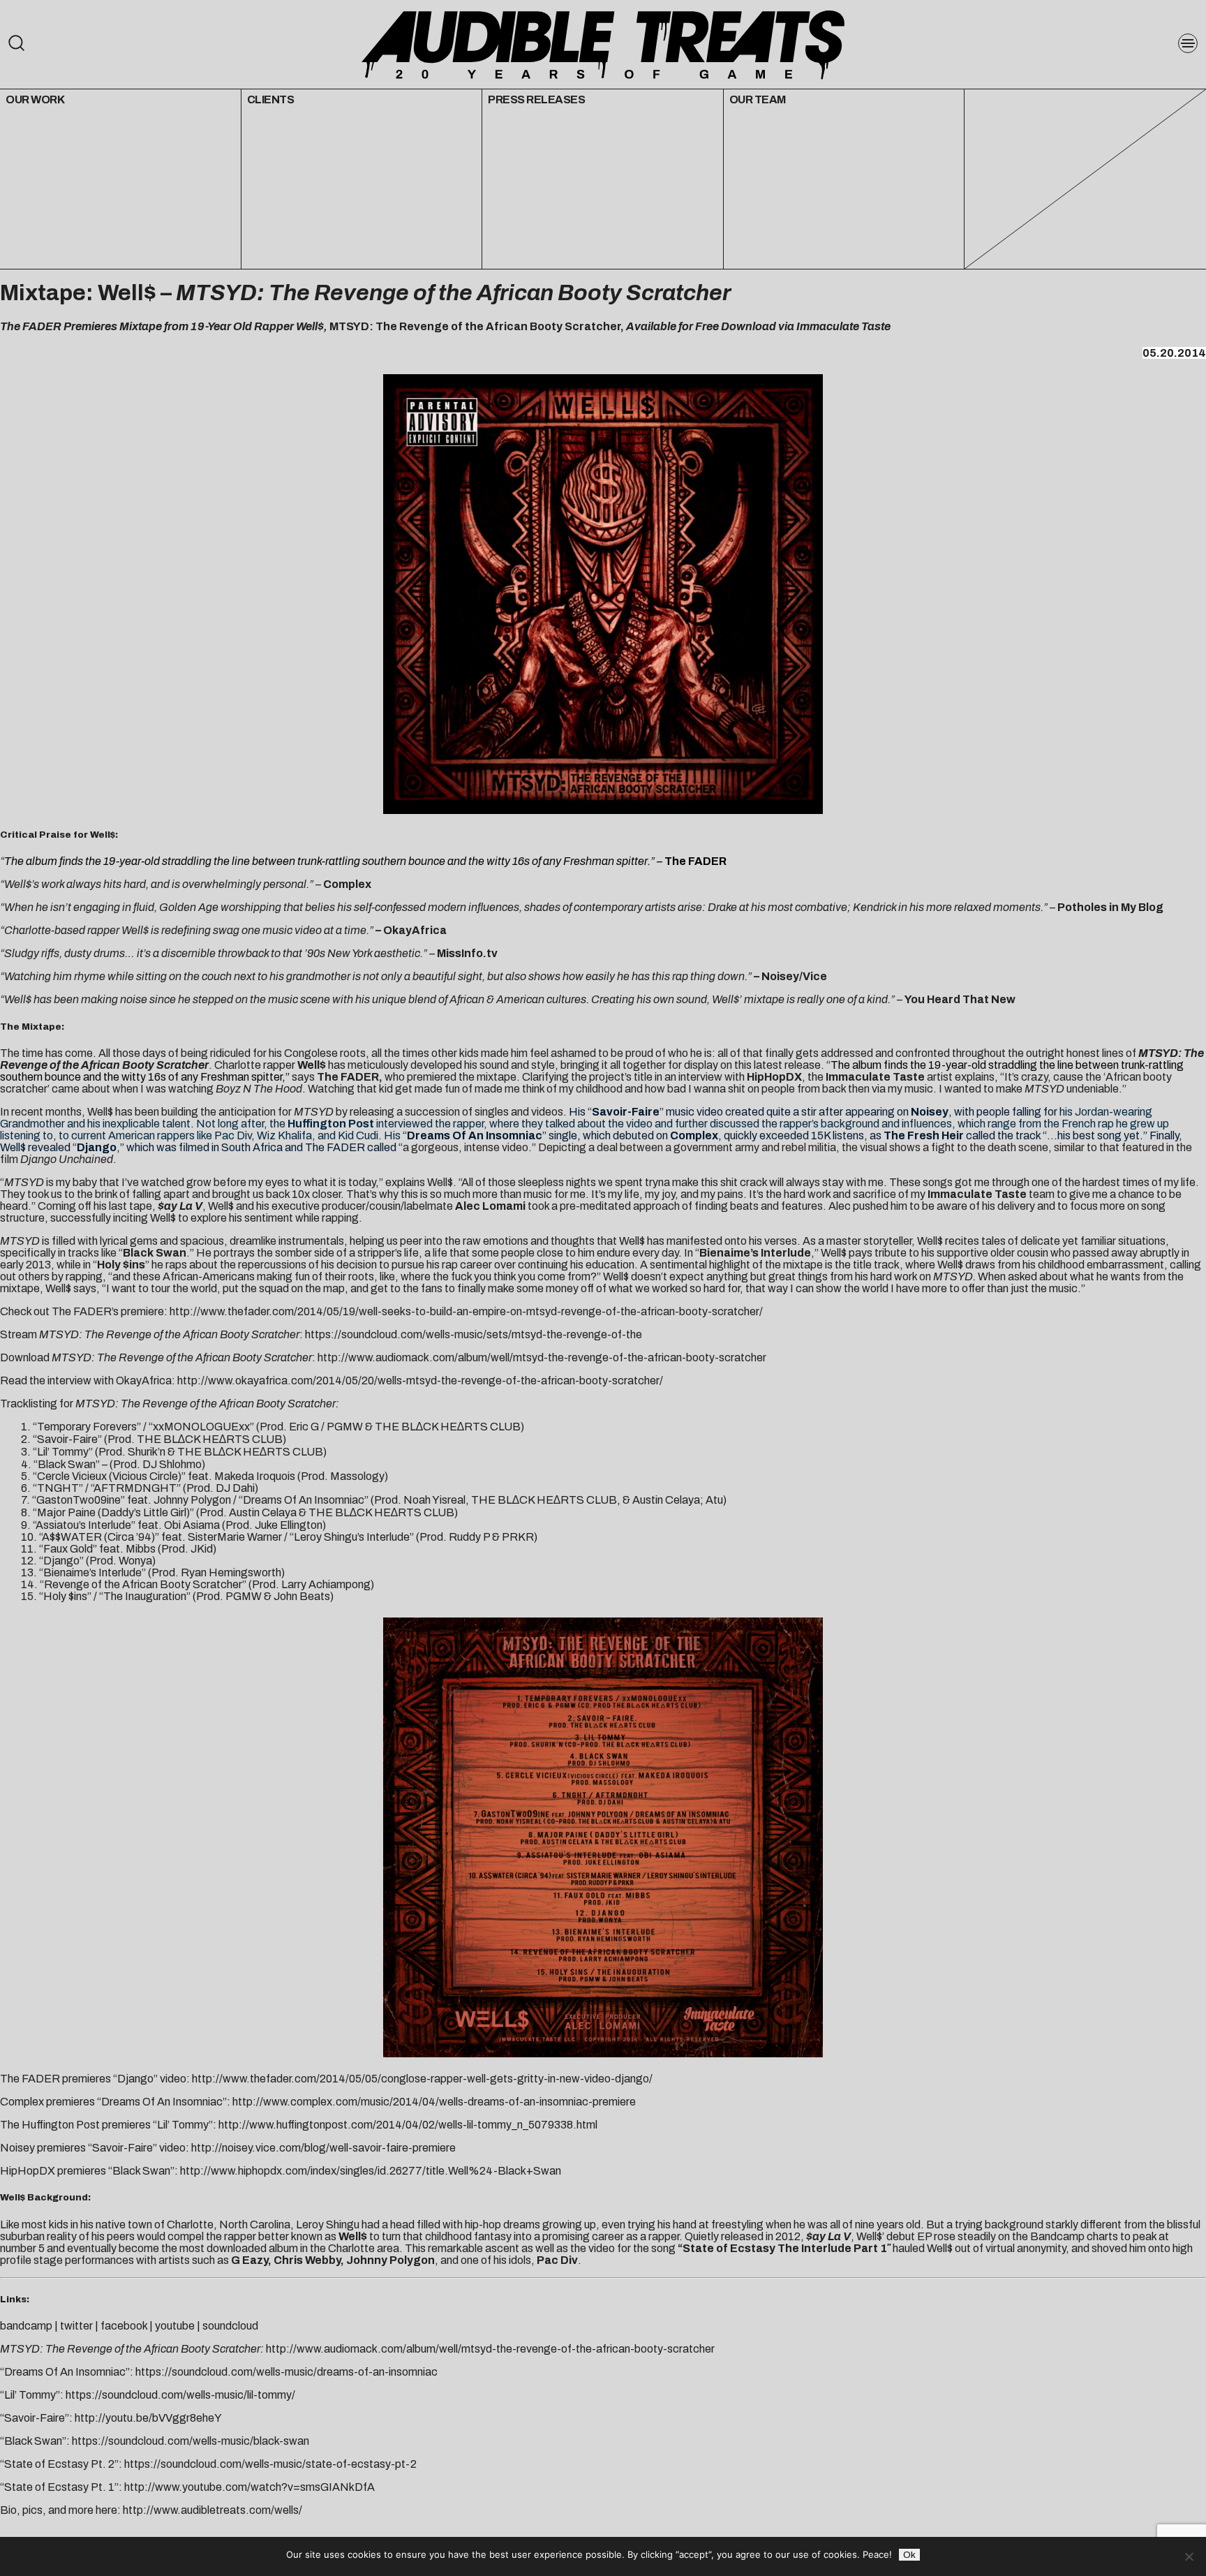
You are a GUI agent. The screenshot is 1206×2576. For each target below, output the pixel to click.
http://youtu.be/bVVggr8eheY (148, 2418)
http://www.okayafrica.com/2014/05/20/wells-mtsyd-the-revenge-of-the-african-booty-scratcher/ (420, 1380)
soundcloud (230, 2326)
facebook (124, 2326)
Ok (909, 2555)
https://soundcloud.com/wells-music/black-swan (191, 2441)
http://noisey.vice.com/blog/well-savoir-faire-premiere (323, 2148)
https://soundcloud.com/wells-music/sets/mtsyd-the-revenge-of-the (474, 1334)
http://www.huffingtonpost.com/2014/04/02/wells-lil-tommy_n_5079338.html (408, 2125)
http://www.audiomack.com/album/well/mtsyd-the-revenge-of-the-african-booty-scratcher (542, 1357)
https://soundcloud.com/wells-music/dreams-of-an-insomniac (286, 2372)
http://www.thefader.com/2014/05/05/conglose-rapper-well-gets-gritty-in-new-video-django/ (422, 2079)
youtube (175, 2326)
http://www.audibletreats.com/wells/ (213, 2510)
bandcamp (26, 2326)
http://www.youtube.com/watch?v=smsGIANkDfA (250, 2487)
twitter (76, 2326)
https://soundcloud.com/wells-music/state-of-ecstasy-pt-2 (270, 2464)
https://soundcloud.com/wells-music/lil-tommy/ (180, 2395)
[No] (1189, 2556)
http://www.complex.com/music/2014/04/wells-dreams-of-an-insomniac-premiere (434, 2102)
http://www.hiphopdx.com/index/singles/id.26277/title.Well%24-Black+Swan (371, 2171)
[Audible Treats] (603, 44)
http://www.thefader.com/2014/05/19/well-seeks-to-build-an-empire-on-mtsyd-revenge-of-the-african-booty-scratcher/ (466, 1311)
